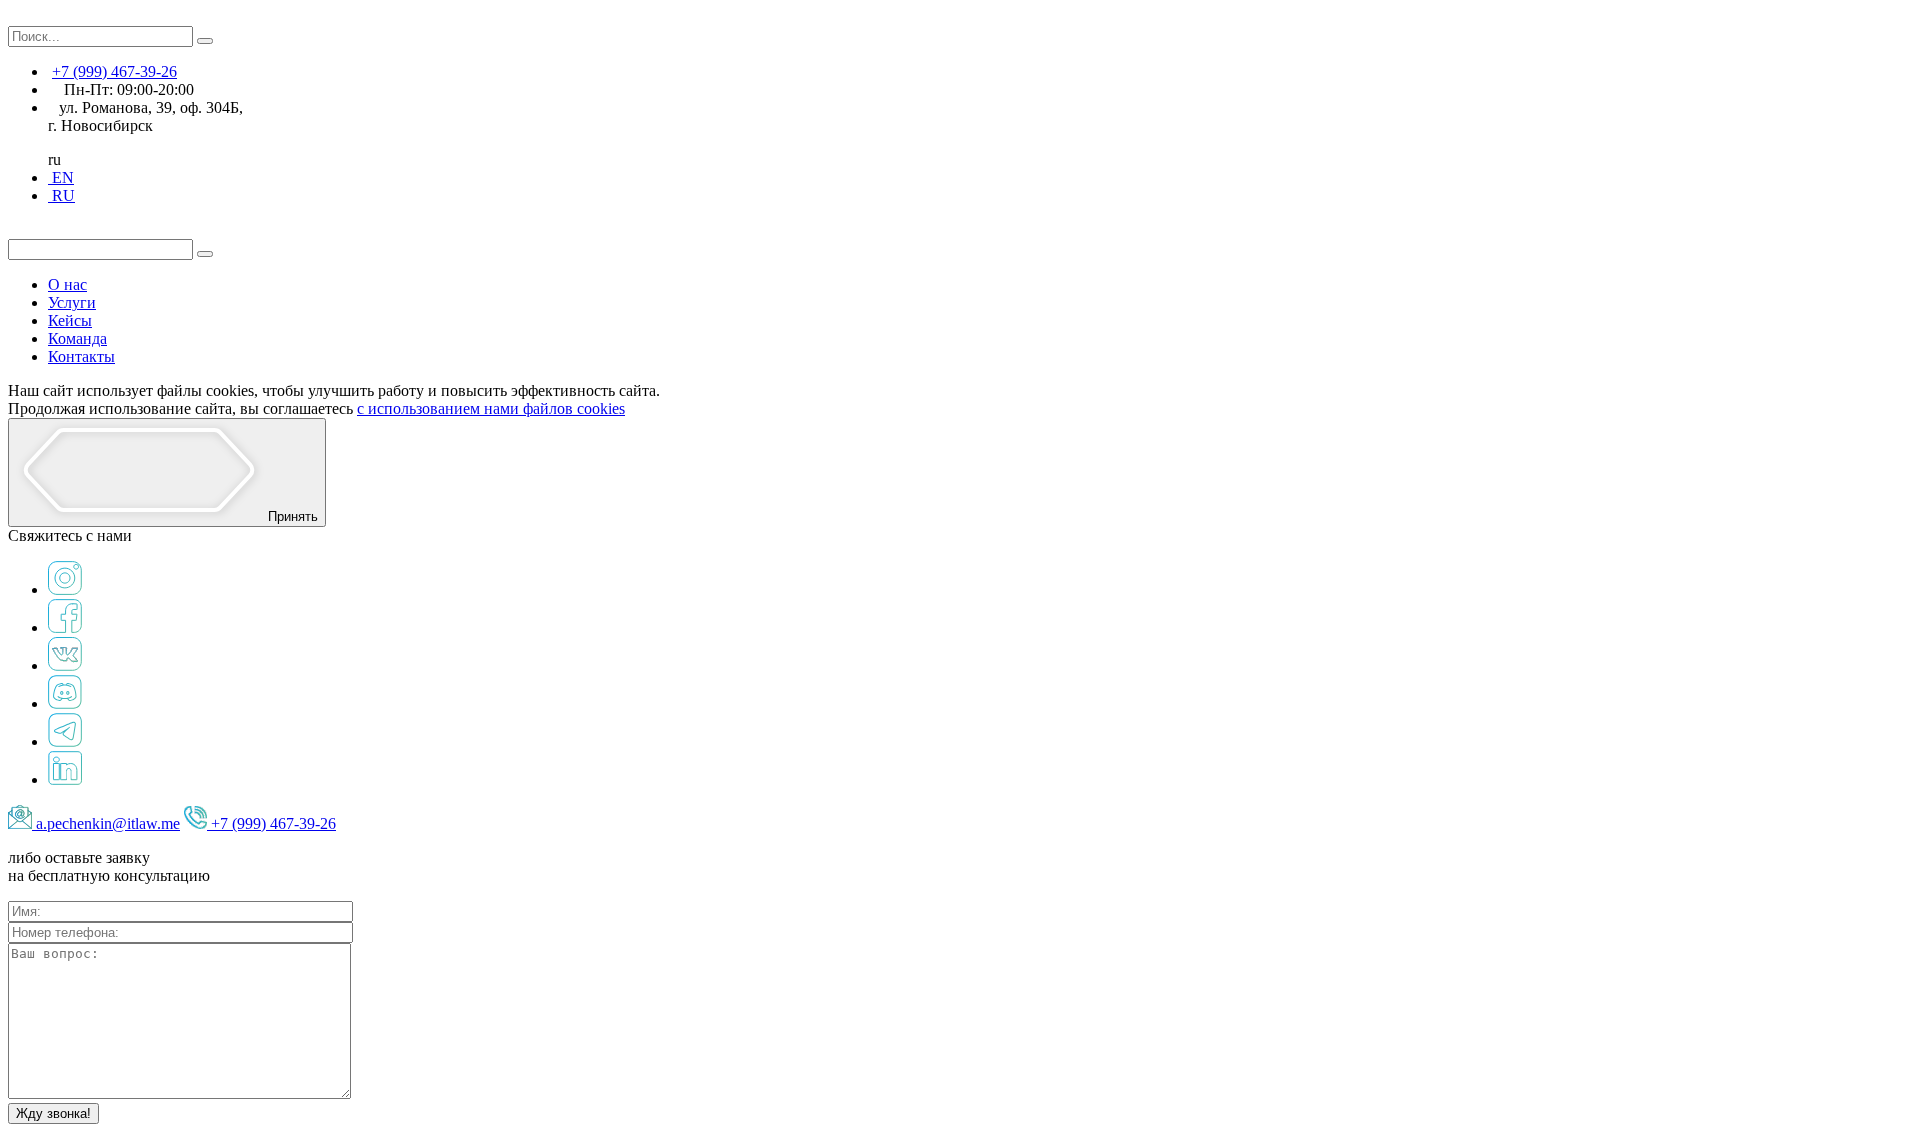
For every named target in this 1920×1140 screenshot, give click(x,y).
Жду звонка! (53, 1113)
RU (61, 195)
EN (61, 177)
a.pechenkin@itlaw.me (108, 823)
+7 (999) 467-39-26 (114, 71)
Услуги (72, 302)
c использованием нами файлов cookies (491, 408)
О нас (67, 284)
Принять (291, 516)
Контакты (81, 356)
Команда (77, 338)
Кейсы (70, 320)
